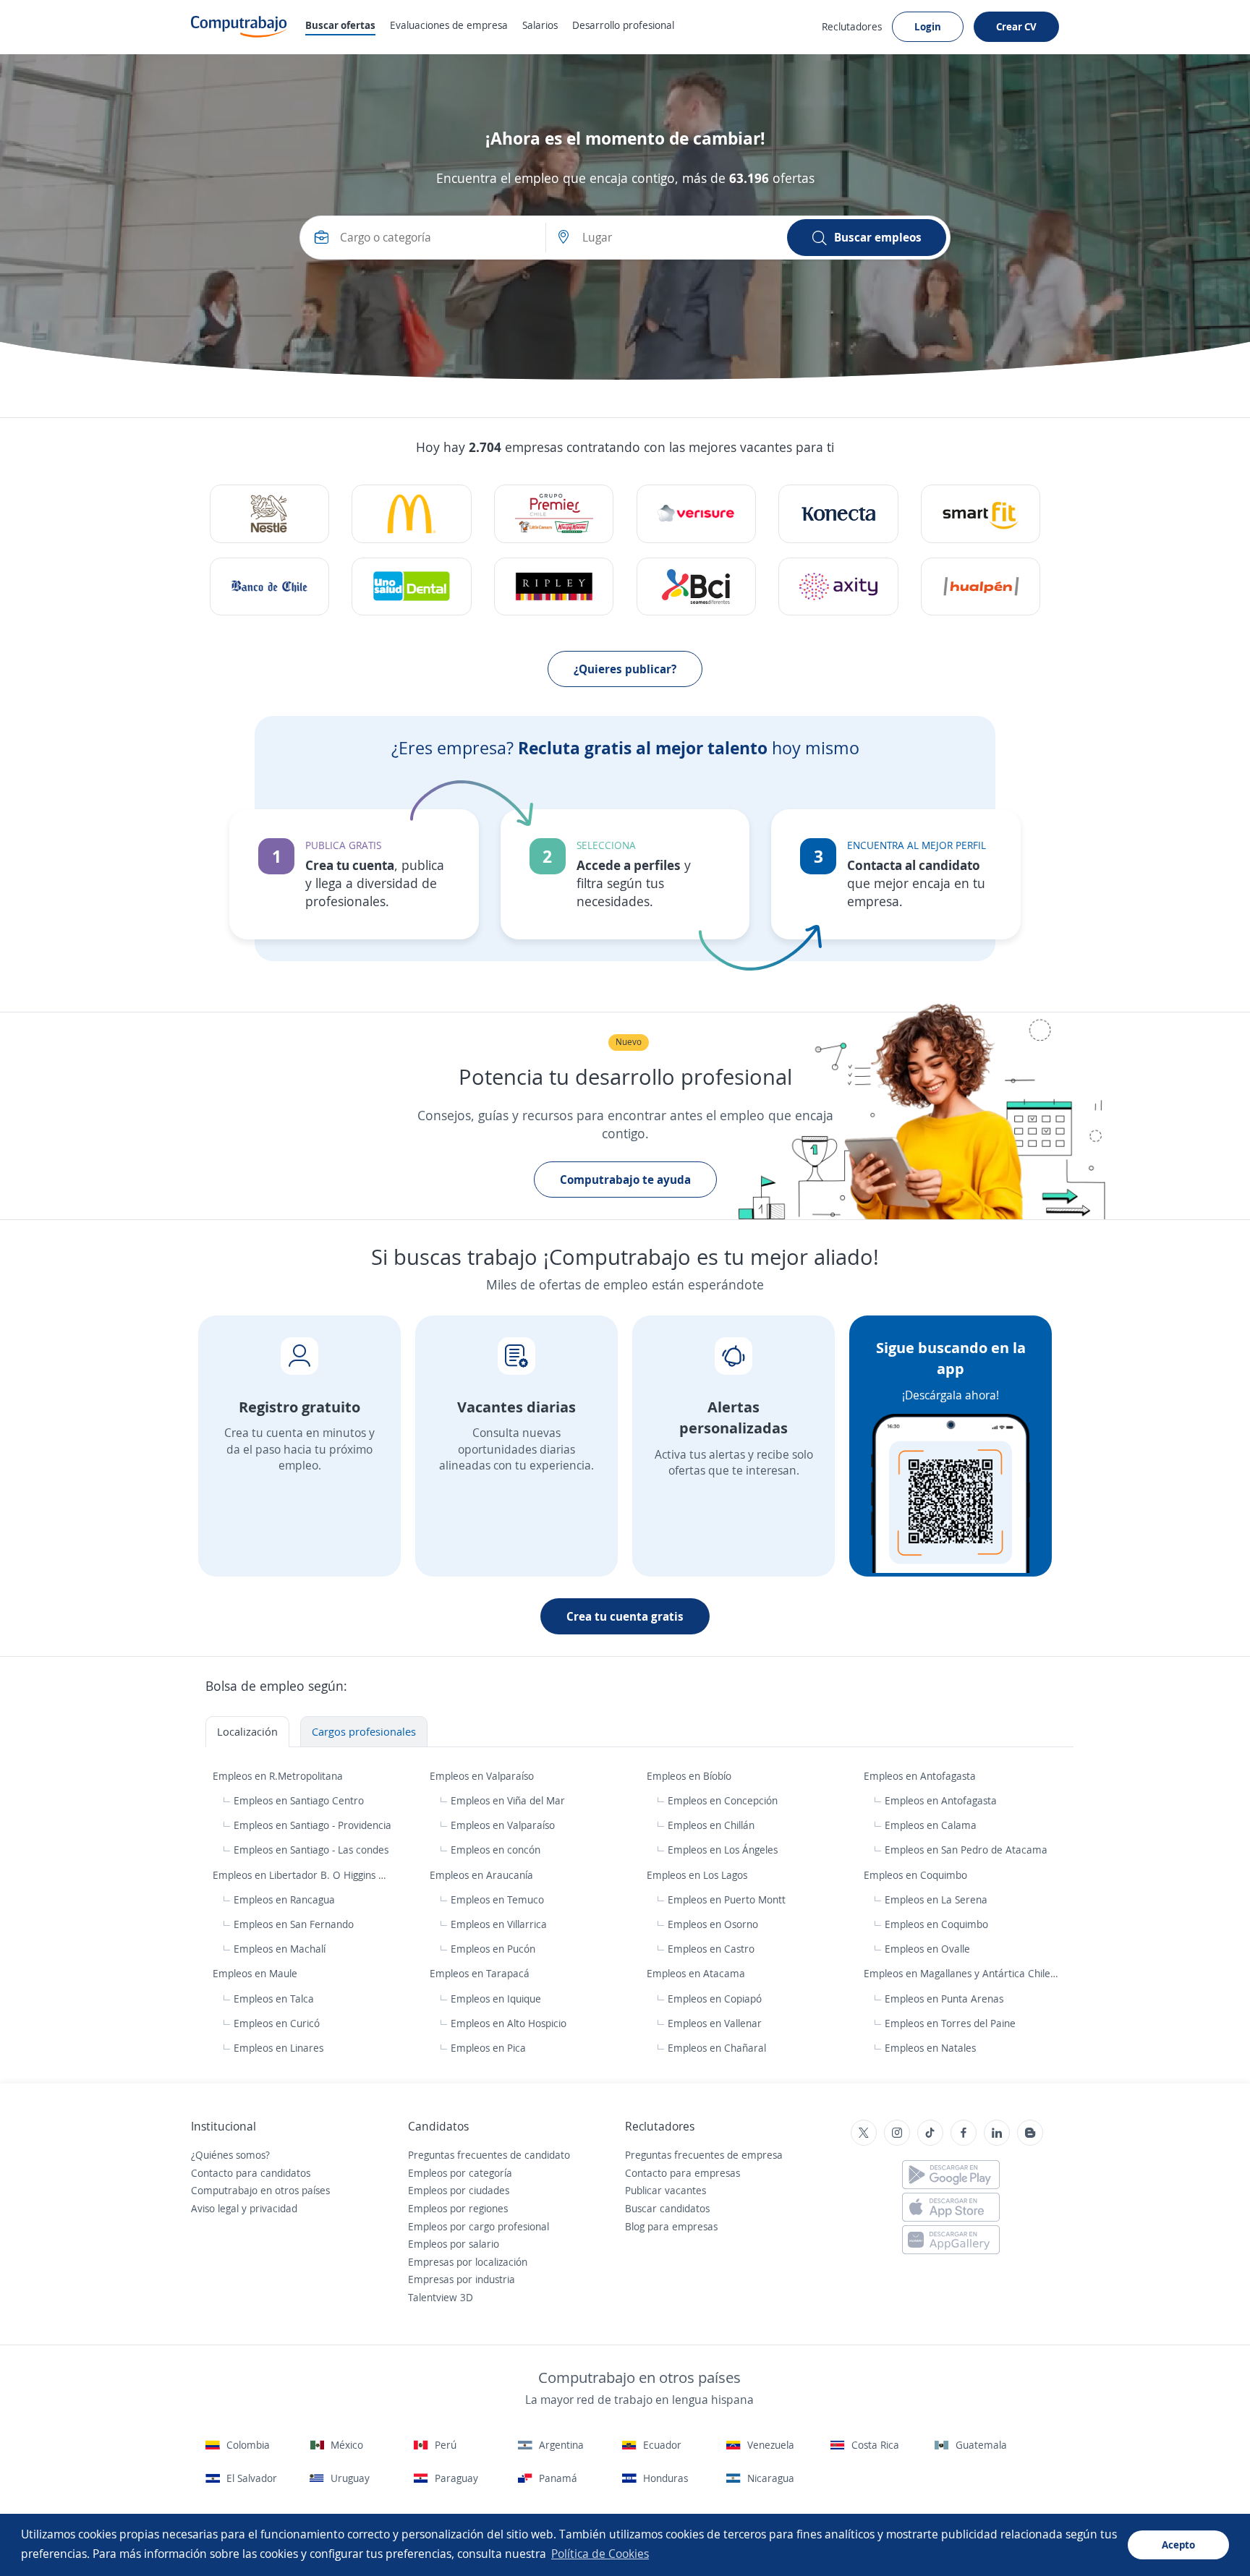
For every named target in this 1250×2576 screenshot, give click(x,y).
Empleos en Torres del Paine (950, 2023)
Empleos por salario (454, 2244)
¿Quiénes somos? (230, 2155)
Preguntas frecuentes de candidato (489, 2155)
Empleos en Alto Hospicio (509, 2023)
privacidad (273, 2208)
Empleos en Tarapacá (481, 1973)
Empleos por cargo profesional (479, 2226)
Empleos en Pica (488, 2048)
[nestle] (269, 514)
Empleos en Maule (256, 1973)
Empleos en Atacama (697, 1973)
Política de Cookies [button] (600, 2554)
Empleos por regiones (458, 2208)
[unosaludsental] (411, 587)
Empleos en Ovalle (927, 1949)
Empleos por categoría (460, 2173)
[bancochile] (269, 587)
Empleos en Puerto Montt (727, 1899)
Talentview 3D (441, 2297)
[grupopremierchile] (554, 514)
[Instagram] (897, 2133)
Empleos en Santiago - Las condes (311, 1850)
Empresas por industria (462, 2279)
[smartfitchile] (981, 514)
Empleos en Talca (274, 1999)
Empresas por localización (468, 2262)
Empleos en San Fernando (294, 1924)
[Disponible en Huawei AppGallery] (951, 2240)
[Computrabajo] (239, 27)
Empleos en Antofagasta (921, 1776)
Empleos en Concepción (723, 1800)
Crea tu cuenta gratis (625, 1616)
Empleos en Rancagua (284, 1899)
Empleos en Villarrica (499, 1924)
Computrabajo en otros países (260, 2190)
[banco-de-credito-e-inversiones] (696, 587)
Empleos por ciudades (459, 2190)
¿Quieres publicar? (625, 669)
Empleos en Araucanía (483, 1875)
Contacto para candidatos (251, 2173)
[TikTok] (930, 2133)
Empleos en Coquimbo (917, 1875)
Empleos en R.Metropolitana (279, 1776)
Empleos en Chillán (711, 1825)
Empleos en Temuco (497, 1899)
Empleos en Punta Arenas (944, 1999)
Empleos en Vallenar (715, 2023)
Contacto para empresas (683, 2173)
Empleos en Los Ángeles (723, 1850)
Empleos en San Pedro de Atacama (966, 1850)
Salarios (540, 25)
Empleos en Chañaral (717, 2048)
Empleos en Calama (931, 1825)
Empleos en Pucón (493, 1949)
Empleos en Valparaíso (483, 1776)
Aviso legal (215, 2208)
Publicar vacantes (666, 2190)
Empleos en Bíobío (690, 1776)
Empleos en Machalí (280, 1949)
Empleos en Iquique (496, 1999)
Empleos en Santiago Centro (299, 1800)
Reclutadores (852, 26)
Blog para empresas (671, 2226)
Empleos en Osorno (713, 1924)
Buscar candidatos (667, 2208)
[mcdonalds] (411, 514)
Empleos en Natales (930, 2048)
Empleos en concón (496, 1850)
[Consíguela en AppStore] (951, 2207)
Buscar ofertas (340, 25)
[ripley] (554, 587)
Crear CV (1016, 26)
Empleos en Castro (711, 1949)
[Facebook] (964, 2133)
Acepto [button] (1178, 2545)
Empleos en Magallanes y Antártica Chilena (964, 1973)
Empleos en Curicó (277, 2023)
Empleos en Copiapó (715, 1999)
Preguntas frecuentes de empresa (704, 2155)
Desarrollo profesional (623, 25)
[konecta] (838, 514)
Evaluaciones (449, 25)
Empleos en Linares (279, 2048)
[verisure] (696, 514)
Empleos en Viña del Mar (508, 1800)
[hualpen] (981, 587)
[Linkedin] (997, 2133)
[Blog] (1030, 2133)
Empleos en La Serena (936, 1899)
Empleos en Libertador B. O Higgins (296, 1875)
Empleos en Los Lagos (698, 1875)
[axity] (838, 587)
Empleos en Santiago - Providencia (312, 1825)
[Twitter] (864, 2133)
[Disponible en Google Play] (951, 2175)
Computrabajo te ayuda (625, 1180)
